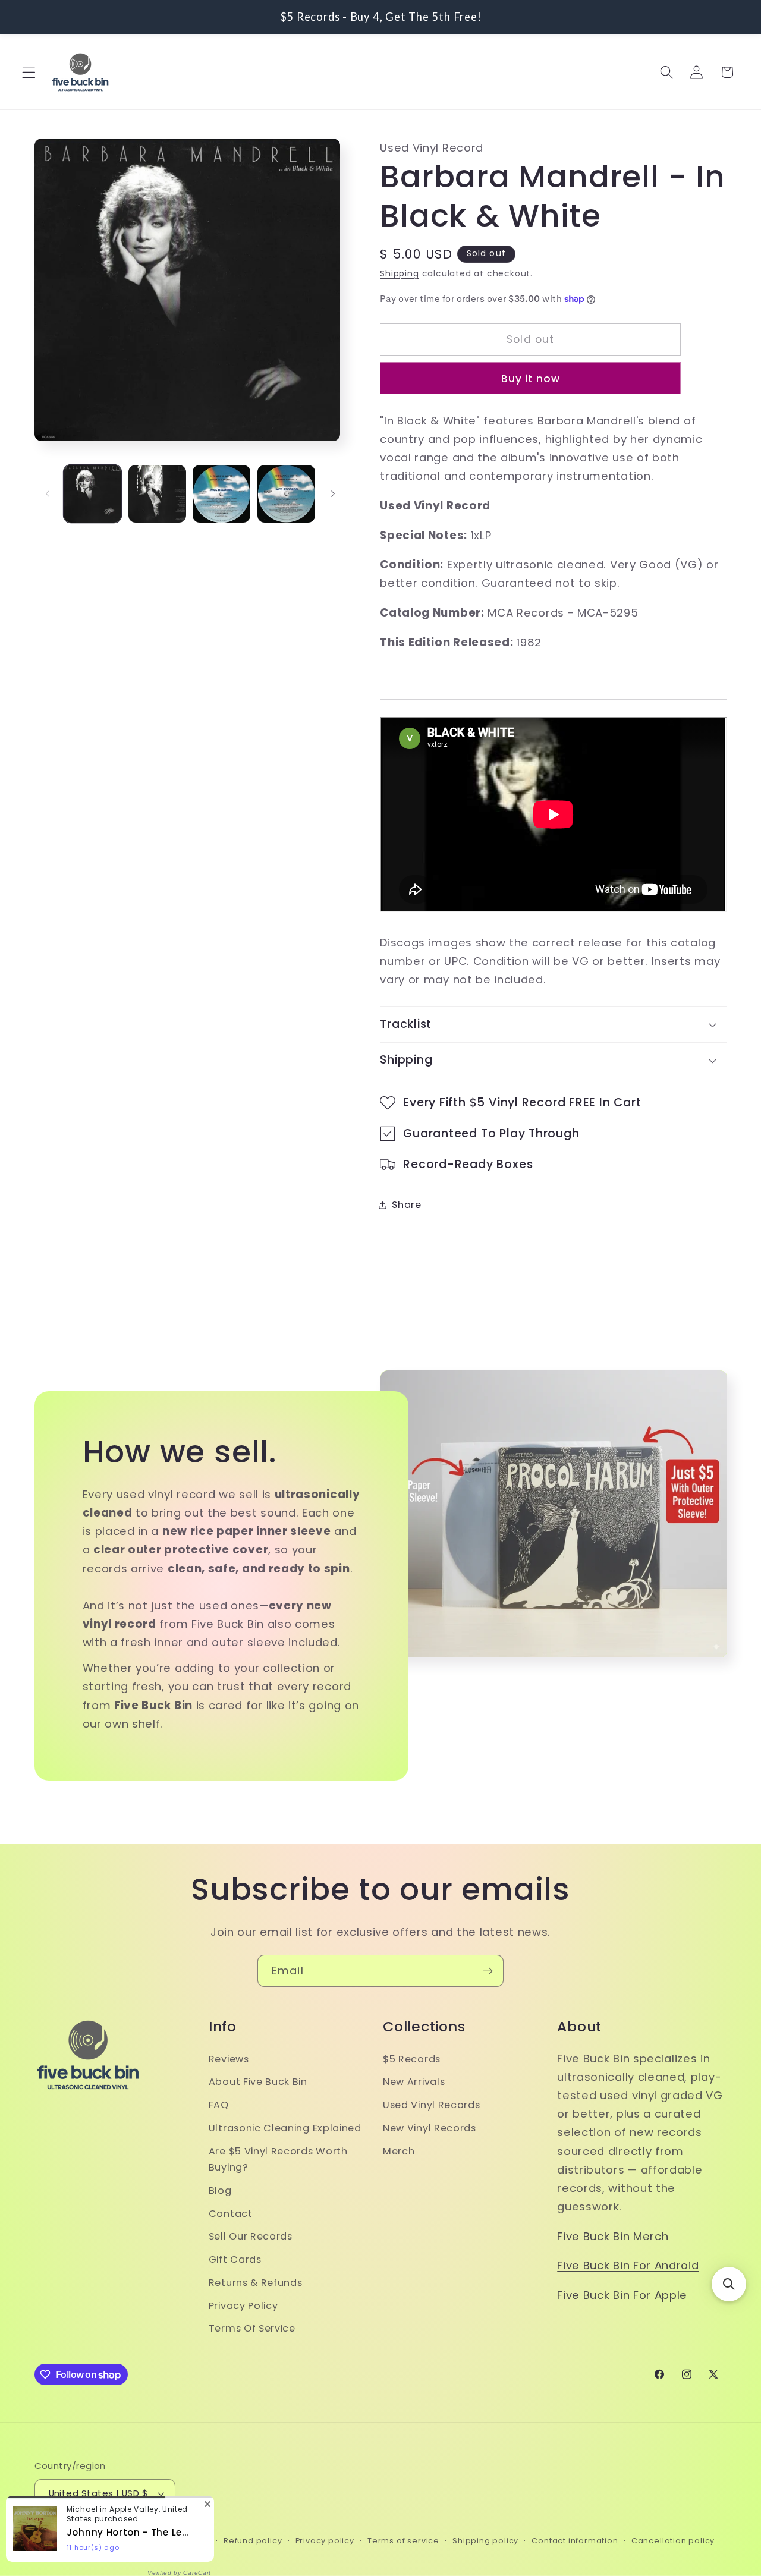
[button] (29, 72)
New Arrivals (414, 2082)
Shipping (399, 274)
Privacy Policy (243, 2306)
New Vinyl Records (430, 2128)
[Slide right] (333, 494)
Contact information (575, 2541)
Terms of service (403, 2541)
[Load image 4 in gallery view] (286, 494)
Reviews (229, 2059)
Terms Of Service (252, 2329)
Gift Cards (235, 2259)
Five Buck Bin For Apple (622, 2295)
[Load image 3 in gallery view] (221, 494)
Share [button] (406, 1205)
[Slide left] (48, 494)
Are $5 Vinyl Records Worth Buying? (278, 2159)
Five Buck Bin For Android (628, 2266)
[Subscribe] (488, 1971)
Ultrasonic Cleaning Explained (285, 2128)
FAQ (219, 2105)
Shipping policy (485, 2541)
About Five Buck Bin (258, 2082)
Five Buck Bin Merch (613, 2236)
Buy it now (531, 379)
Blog (220, 2190)
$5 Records (412, 2059)
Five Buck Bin (96, 2541)
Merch (399, 2151)
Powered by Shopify (168, 2541)
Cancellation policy (673, 2541)
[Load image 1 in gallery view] (92, 494)
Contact (231, 2214)
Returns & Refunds (256, 2283)
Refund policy (253, 2541)
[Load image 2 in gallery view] (157, 494)
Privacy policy (325, 2541)
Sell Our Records (251, 2237)
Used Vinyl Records (431, 2105)
